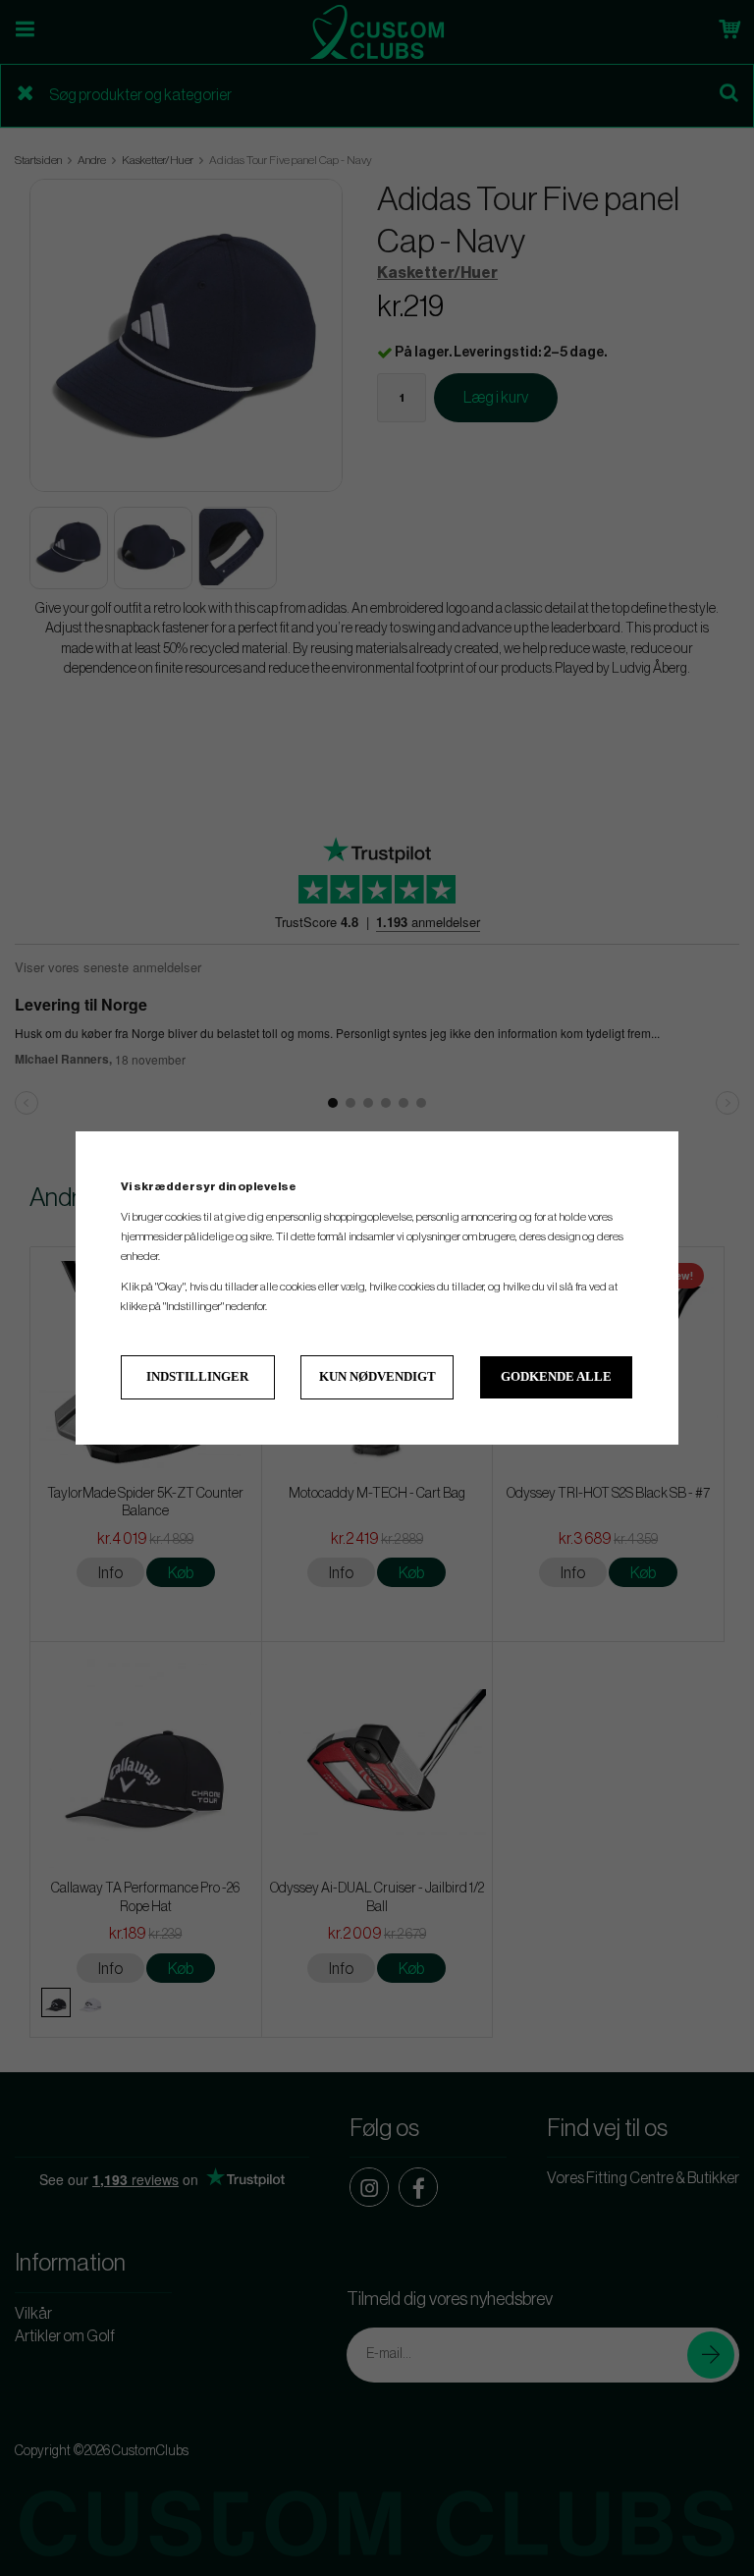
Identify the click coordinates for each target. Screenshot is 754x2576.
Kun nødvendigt (377, 1376)
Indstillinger (197, 1376)
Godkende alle (556, 1376)
